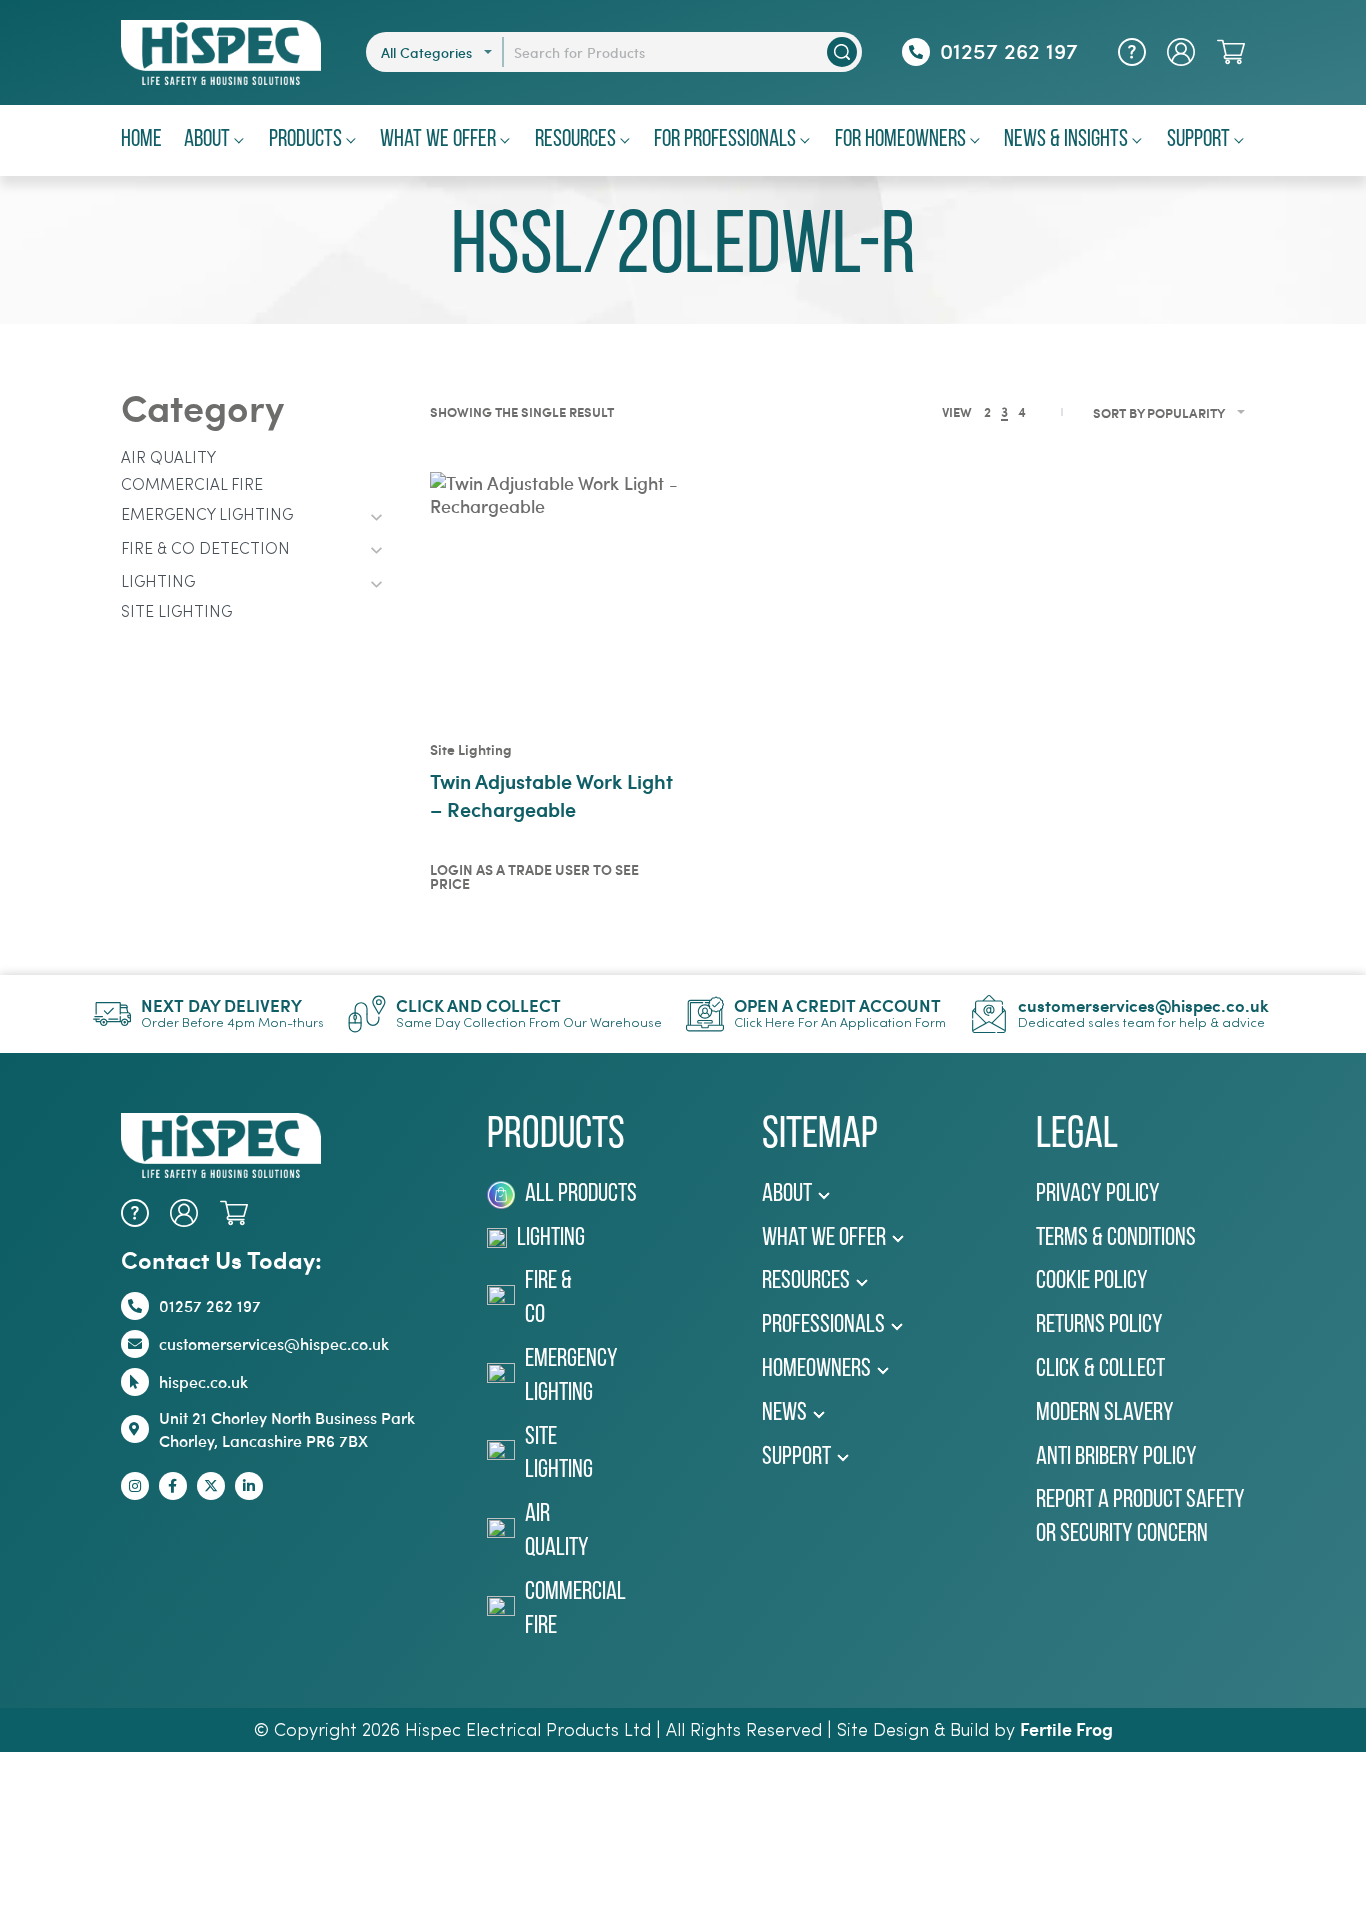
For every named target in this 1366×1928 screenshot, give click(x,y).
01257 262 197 (1009, 50)
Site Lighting (471, 750)
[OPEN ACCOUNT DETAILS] (1181, 52)
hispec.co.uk (203, 1381)
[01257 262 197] (916, 52)
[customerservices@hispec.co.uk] (989, 1014)
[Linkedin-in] (249, 1486)
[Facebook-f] (173, 1486)
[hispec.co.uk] (135, 1382)
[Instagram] (135, 1486)
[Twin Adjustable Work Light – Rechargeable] (556, 598)
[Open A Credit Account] (705, 1014)
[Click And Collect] (367, 1014)
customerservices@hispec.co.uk (1143, 1005)
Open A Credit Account (837, 1005)
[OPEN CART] (1231, 52)
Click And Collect (478, 1005)
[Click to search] (842, 52)
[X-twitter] (211, 1486)
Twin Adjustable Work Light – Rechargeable (551, 794)
